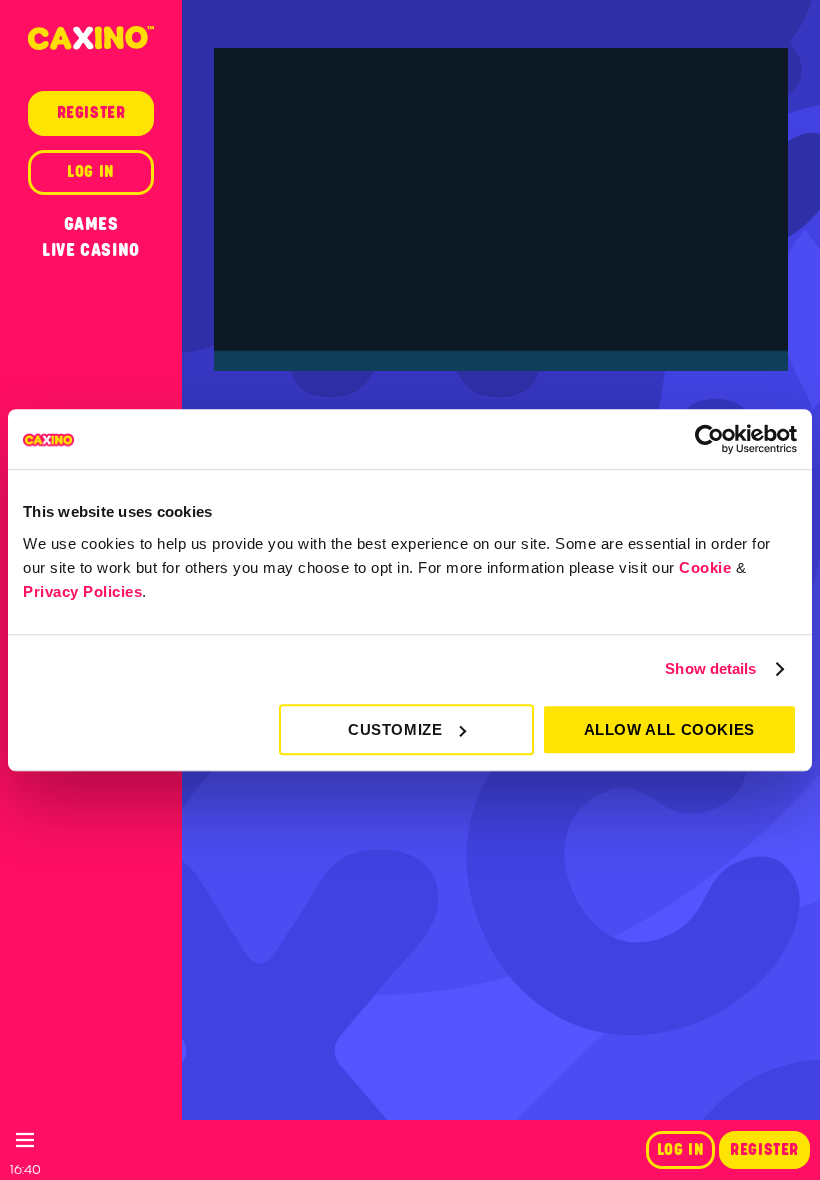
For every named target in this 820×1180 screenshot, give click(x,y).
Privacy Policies (82, 591)
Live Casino (91, 250)
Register (764, 1150)
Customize (395, 729)
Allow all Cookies (669, 729)
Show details (710, 668)
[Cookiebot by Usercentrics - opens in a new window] (709, 439)
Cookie (705, 567)
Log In (681, 1150)
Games (91, 224)
